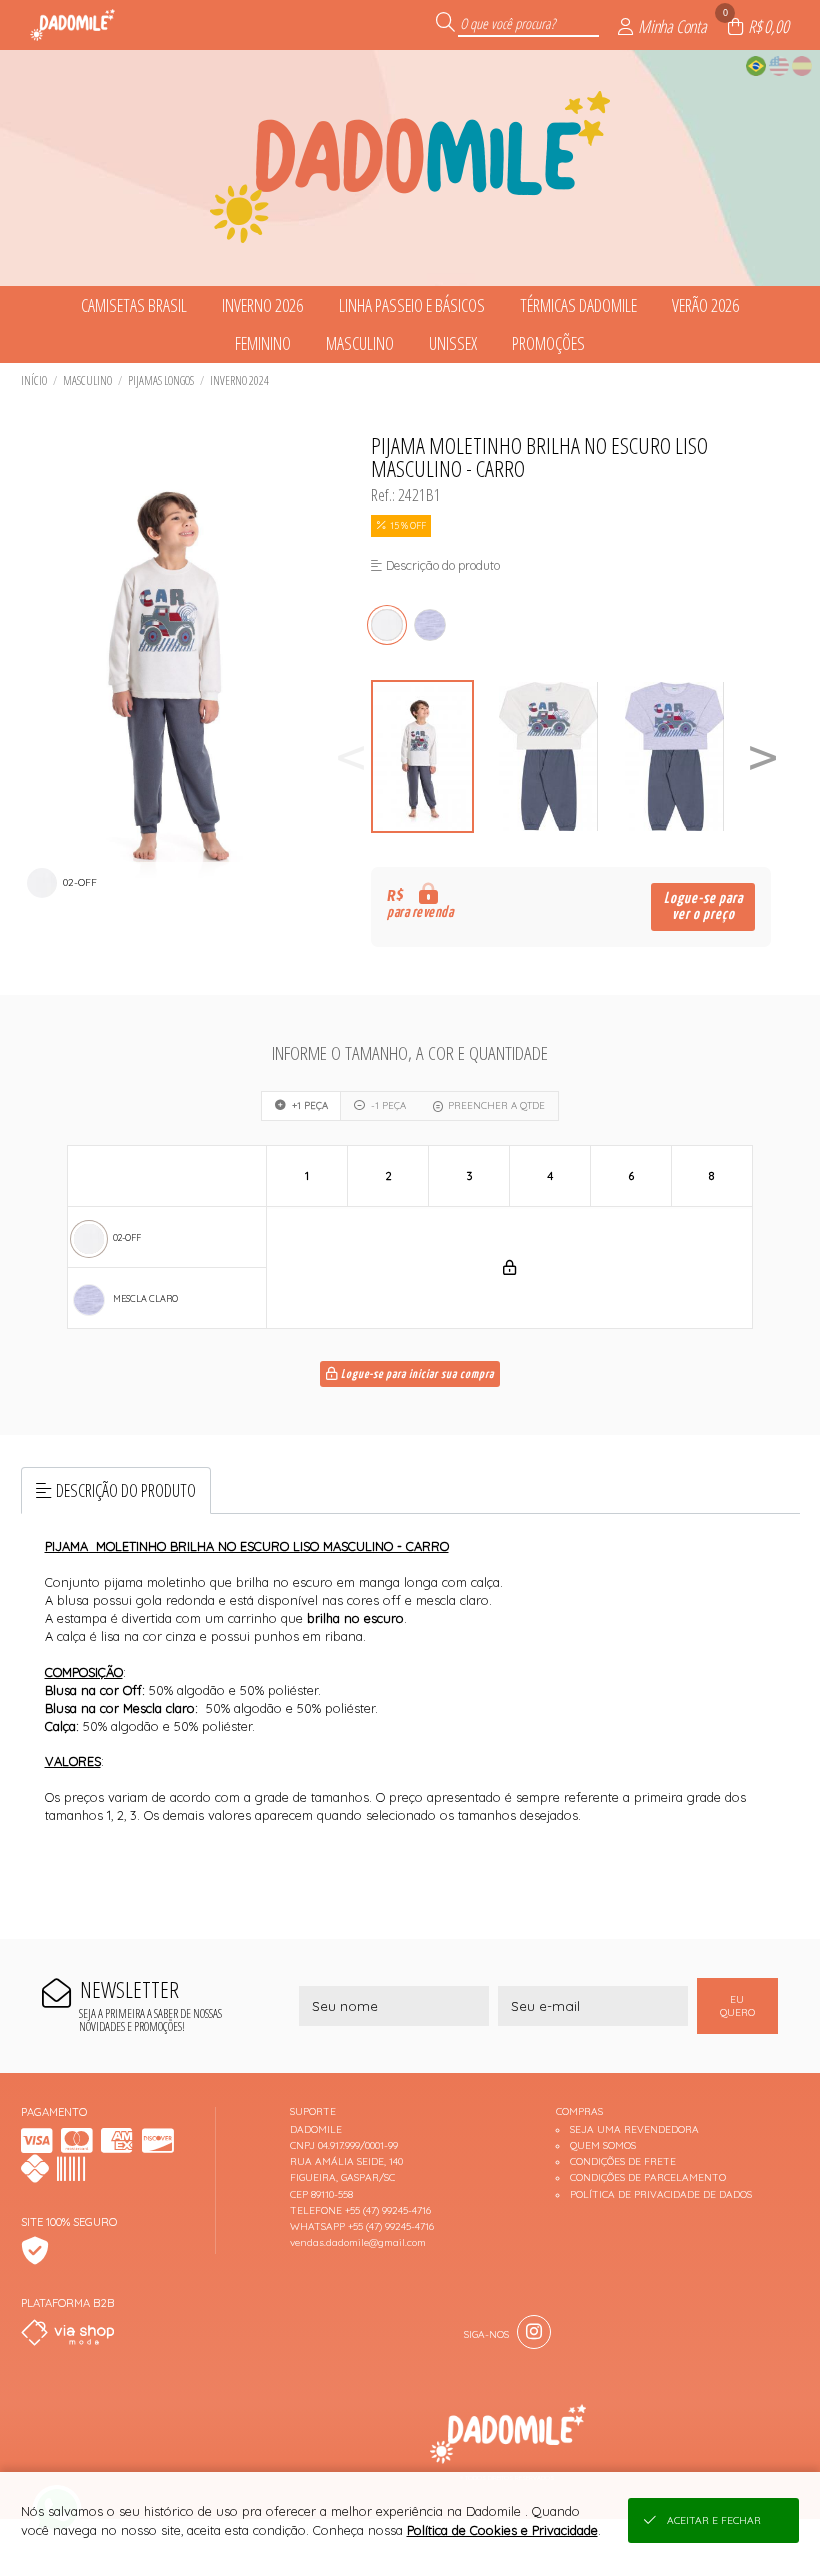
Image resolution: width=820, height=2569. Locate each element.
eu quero (737, 2006)
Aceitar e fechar (714, 2520)
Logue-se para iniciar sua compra (416, 1375)
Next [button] (763, 756)
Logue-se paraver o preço (703, 906)
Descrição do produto (126, 1490)
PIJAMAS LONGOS (161, 380)
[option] (434, 756)
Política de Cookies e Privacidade (502, 2530)
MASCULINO (87, 380)
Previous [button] (351, 756)
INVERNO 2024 (239, 380)
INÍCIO (34, 380)
